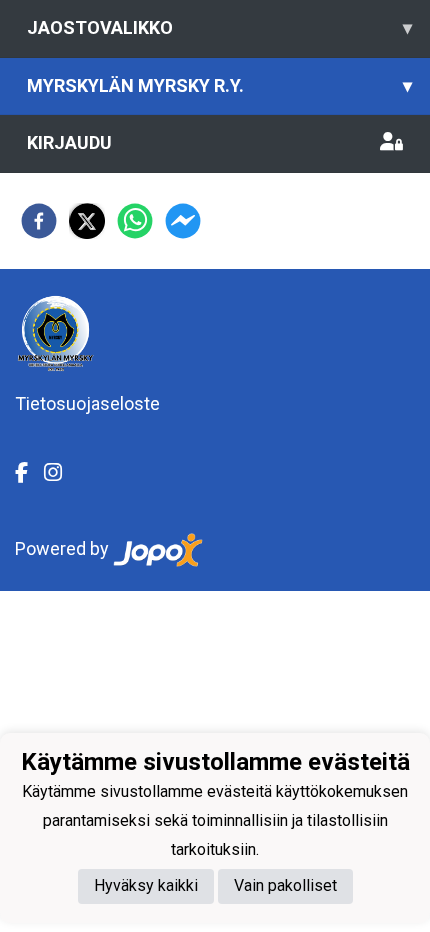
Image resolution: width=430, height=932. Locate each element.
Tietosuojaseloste (87, 403)
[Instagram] (61, 473)
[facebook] (39, 221)
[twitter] (87, 221)
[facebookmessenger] (183, 221)
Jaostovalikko (219, 27)
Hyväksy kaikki (146, 885)
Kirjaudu (69, 142)
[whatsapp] (135, 221)
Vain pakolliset (285, 885)
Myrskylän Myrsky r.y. (219, 85)
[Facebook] (29, 473)
